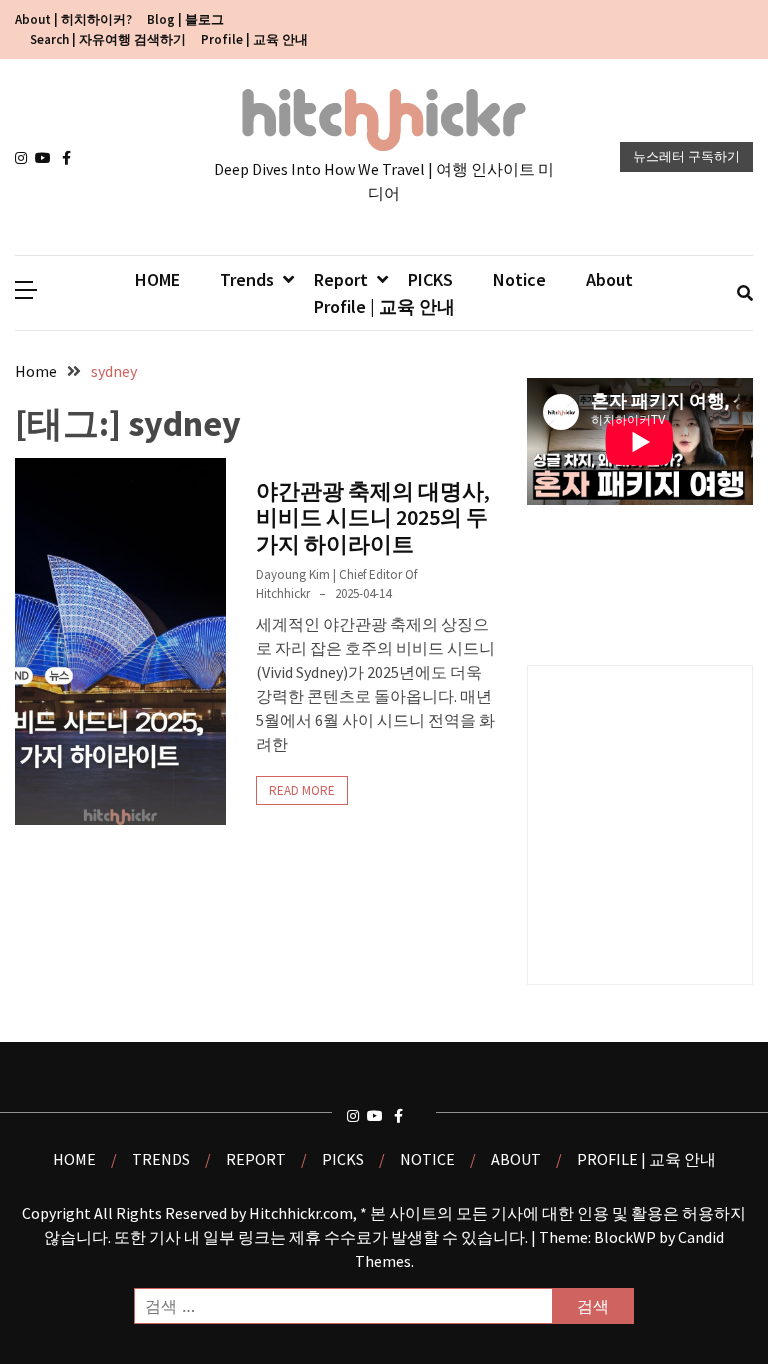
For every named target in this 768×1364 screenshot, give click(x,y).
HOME (157, 279)
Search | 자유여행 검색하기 (108, 39)
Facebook (72, 158)
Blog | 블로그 (185, 19)
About (609, 279)
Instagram (25, 158)
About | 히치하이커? (73, 19)
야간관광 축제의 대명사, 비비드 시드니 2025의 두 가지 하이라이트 (373, 517)
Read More (302, 790)
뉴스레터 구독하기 (686, 156)
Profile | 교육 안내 (254, 39)
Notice (519, 279)
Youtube (45, 158)
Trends (247, 279)
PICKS (430, 279)
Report (341, 279)
